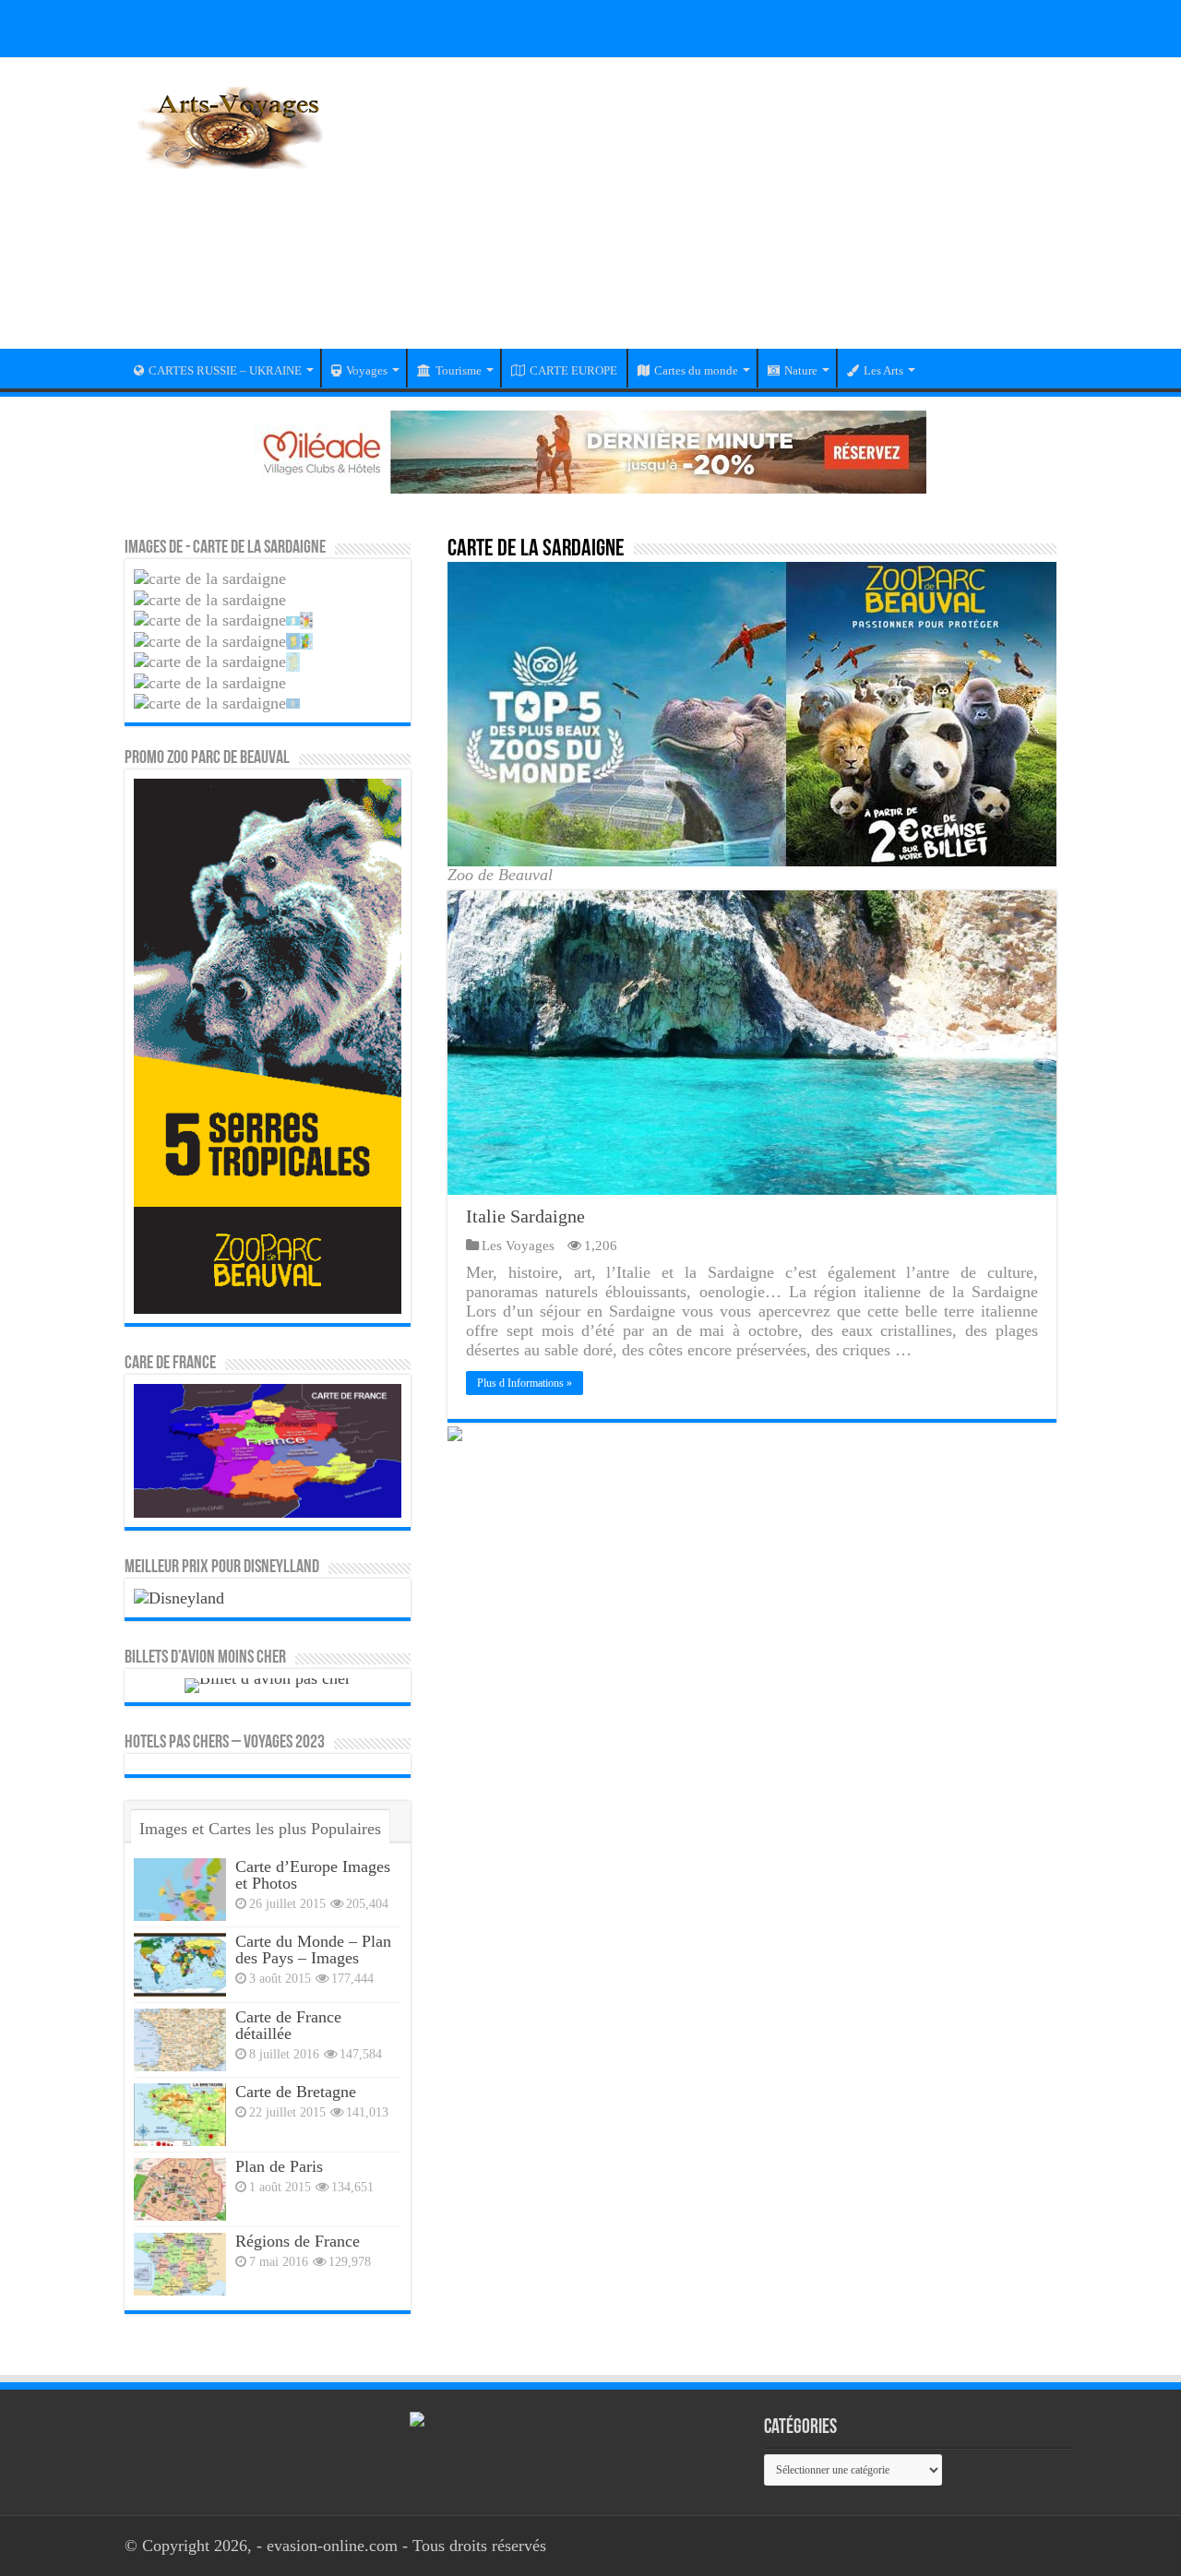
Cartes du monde (696, 370)
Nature (801, 370)
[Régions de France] (180, 2264)
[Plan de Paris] (180, 2189)
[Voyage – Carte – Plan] (231, 125)
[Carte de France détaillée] (180, 2040)
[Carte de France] (268, 1449)
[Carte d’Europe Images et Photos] (180, 1890)
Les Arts (883, 370)
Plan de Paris (279, 2166)
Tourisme (459, 370)
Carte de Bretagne (296, 2092)
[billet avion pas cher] (268, 1684)
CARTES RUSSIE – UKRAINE (225, 370)
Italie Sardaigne (525, 1216)
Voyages (367, 370)
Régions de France (298, 2241)
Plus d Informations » (525, 1383)
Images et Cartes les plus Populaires (260, 1829)
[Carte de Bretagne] (180, 2115)
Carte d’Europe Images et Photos (313, 1875)
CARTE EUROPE (573, 370)
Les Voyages (518, 1245)
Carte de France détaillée (288, 2025)
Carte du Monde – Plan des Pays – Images (313, 1950)
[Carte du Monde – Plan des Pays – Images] (180, 1964)
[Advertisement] (707, 215)
